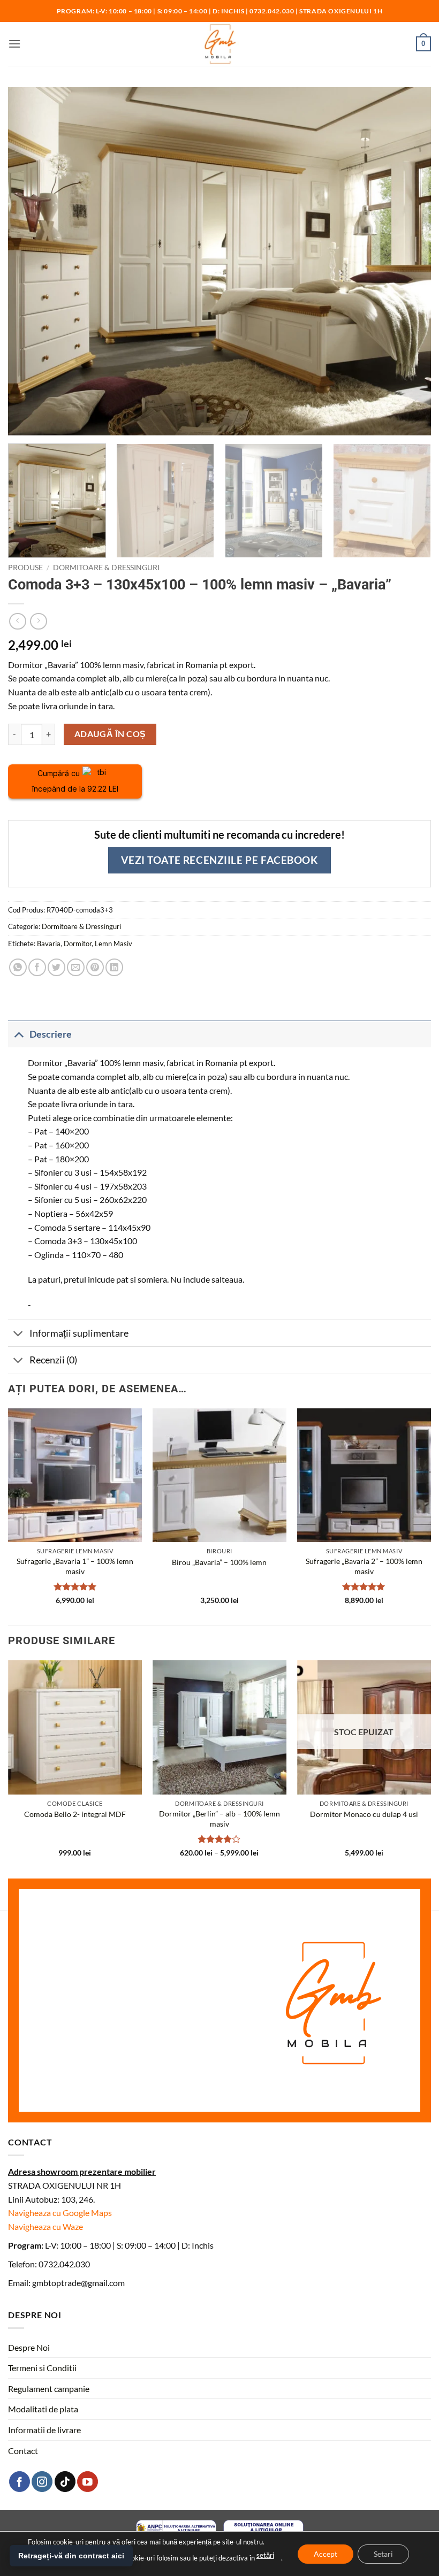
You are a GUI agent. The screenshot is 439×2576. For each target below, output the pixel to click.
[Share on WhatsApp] (18, 967)
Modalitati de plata (43, 2409)
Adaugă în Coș (110, 734)
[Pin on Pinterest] (95, 967)
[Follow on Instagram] (42, 2482)
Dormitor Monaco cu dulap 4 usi (364, 1814)
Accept (326, 2553)
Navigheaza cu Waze (46, 2226)
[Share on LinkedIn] (114, 967)
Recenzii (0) (53, 1360)
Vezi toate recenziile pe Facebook (219, 860)
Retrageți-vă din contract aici (71, 2556)
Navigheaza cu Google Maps (60, 2213)
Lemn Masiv (113, 944)
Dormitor (78, 944)
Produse (25, 568)
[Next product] (17, 621)
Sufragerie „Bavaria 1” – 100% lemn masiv (75, 1566)
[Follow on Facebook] (20, 2482)
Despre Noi (29, 2347)
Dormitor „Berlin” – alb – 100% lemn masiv (219, 1819)
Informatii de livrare (44, 2430)
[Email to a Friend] (76, 967)
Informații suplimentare (79, 1333)
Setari (383, 2553)
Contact (23, 2451)
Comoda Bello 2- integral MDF (75, 1814)
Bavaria (49, 944)
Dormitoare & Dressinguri (106, 568)
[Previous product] (38, 621)
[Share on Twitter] (56, 967)
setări (265, 2555)
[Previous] (9, 1516)
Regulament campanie (49, 2389)
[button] (14, 44)
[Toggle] (18, 1034)
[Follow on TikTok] (65, 2482)
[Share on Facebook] (37, 967)
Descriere (51, 1034)
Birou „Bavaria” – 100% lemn (219, 1562)
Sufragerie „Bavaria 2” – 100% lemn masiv (364, 1566)
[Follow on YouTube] (88, 2482)
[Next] (414, 500)
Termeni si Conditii (42, 2368)
